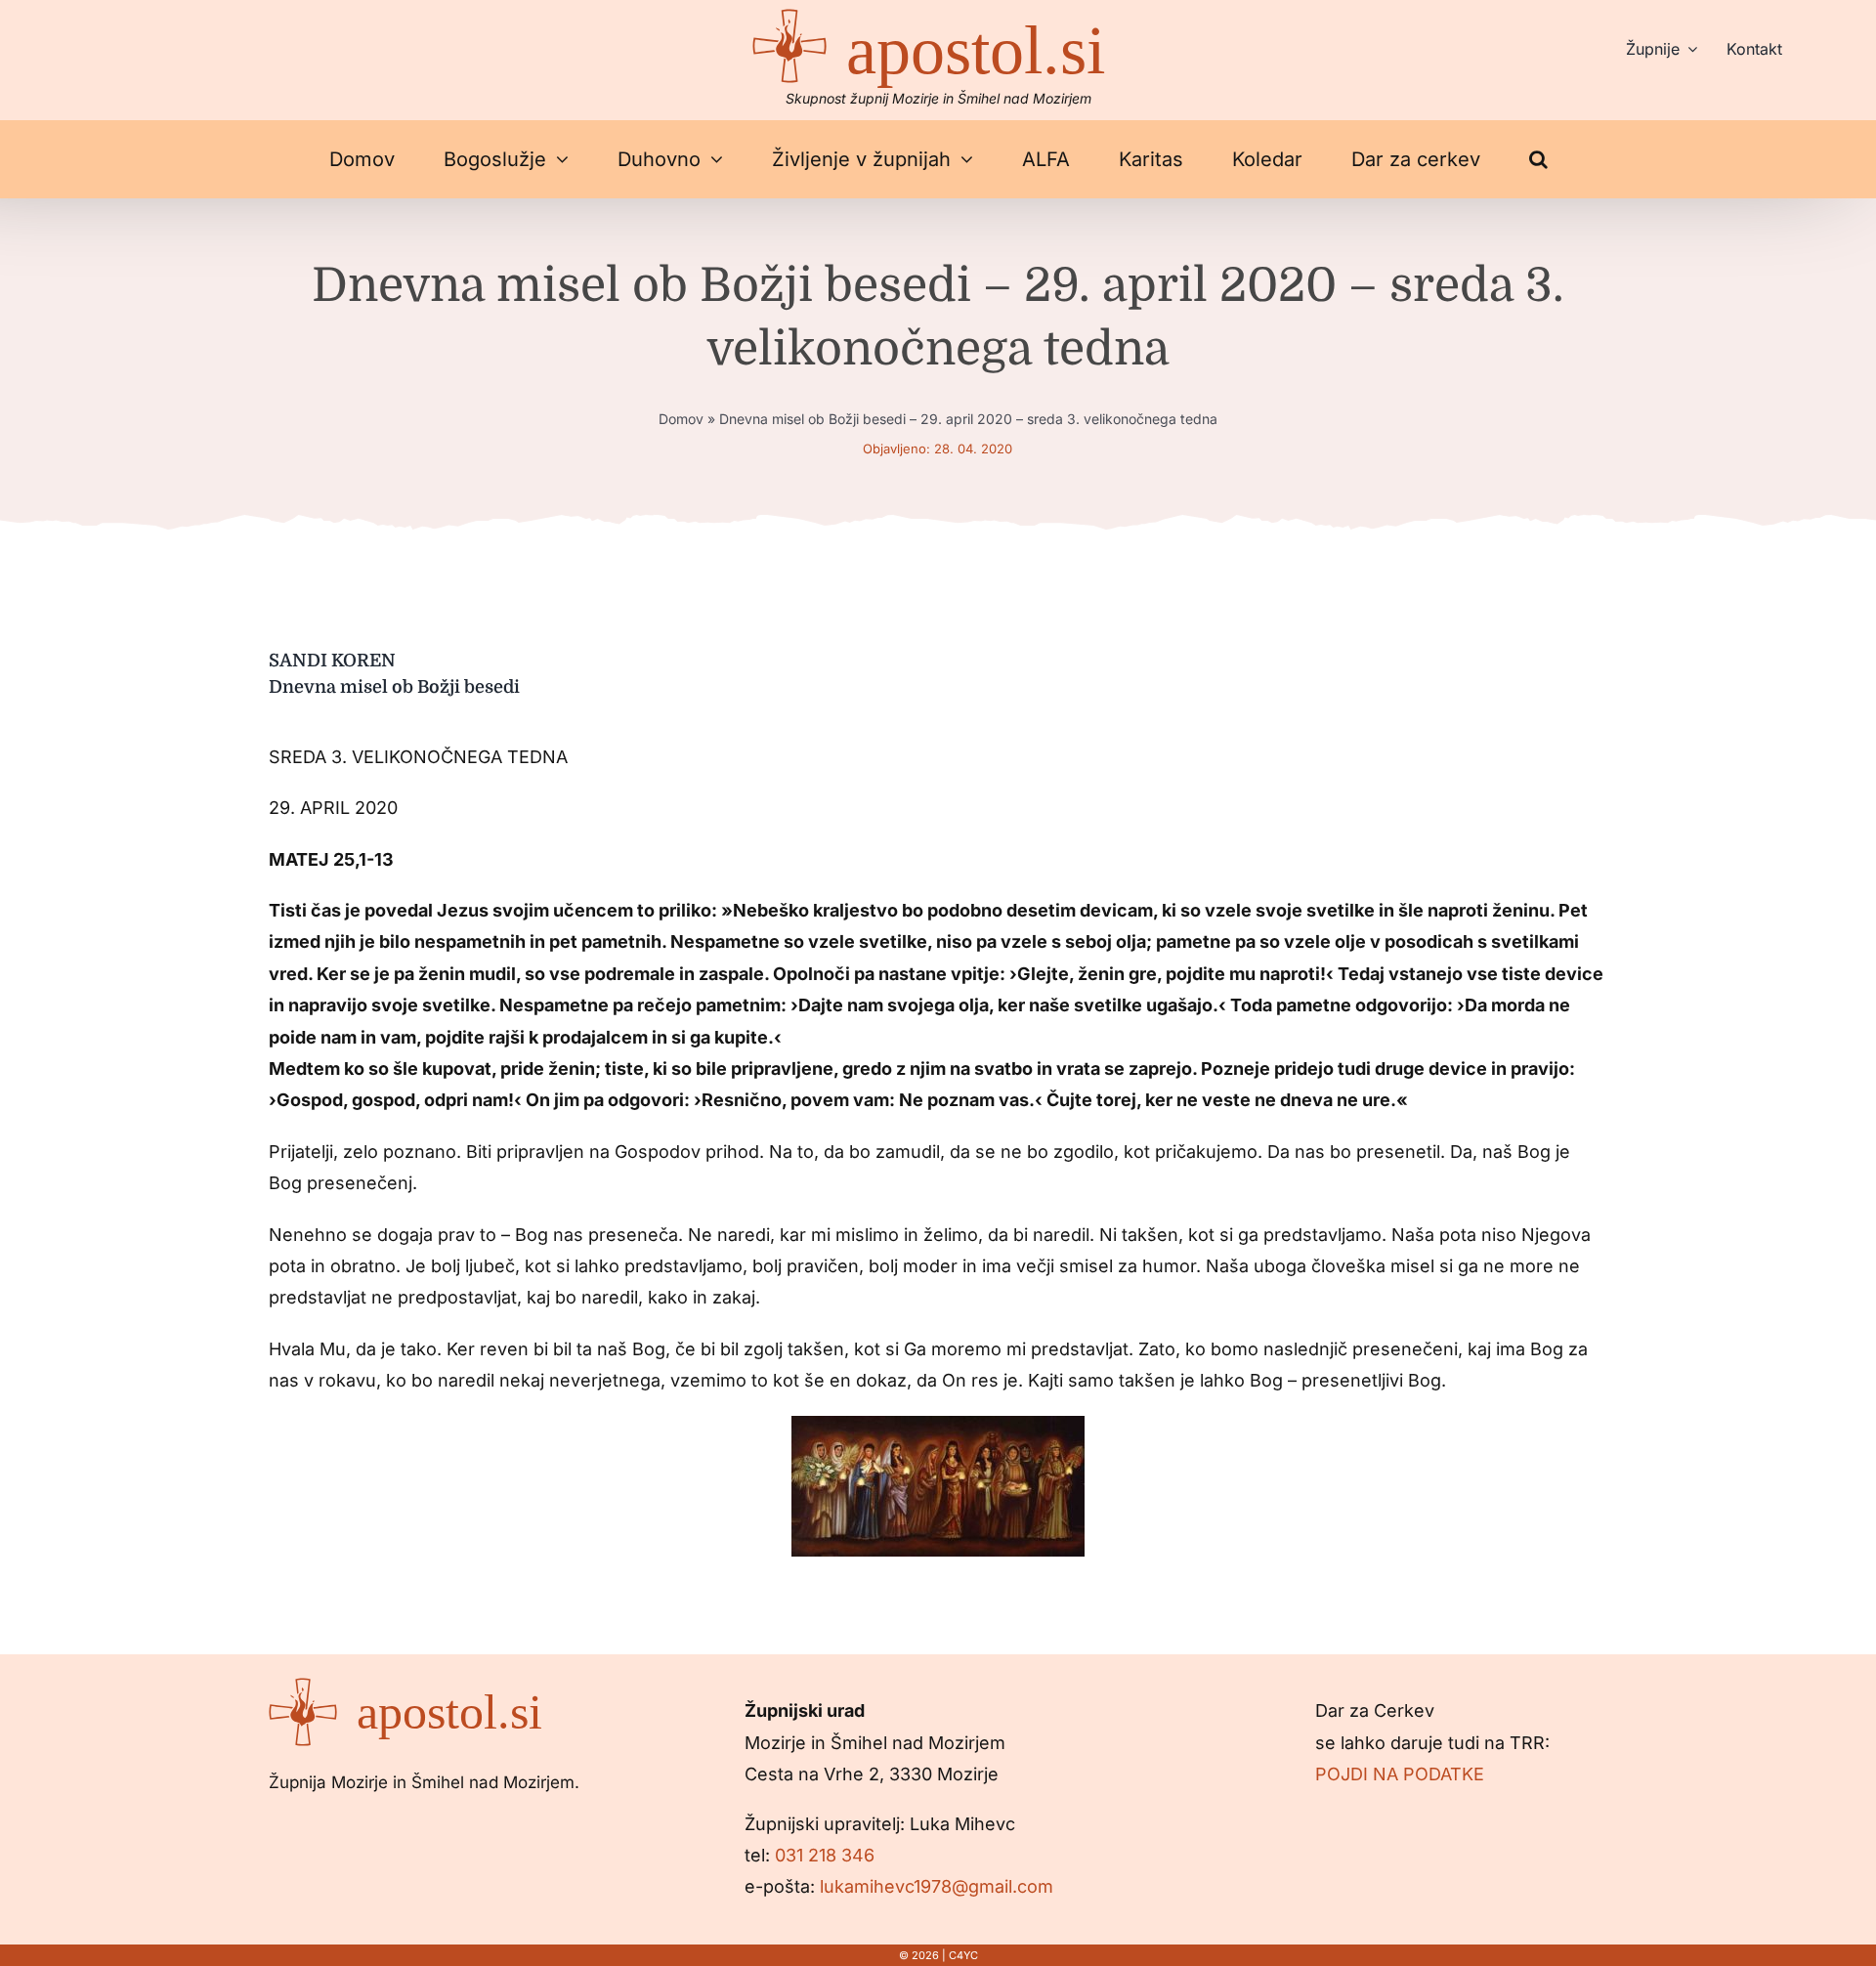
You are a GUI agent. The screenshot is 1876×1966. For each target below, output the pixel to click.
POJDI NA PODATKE (1400, 1774)
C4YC (963, 1955)
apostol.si (976, 50)
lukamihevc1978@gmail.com (937, 1886)
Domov (681, 419)
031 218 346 (825, 1855)
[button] (1538, 159)
